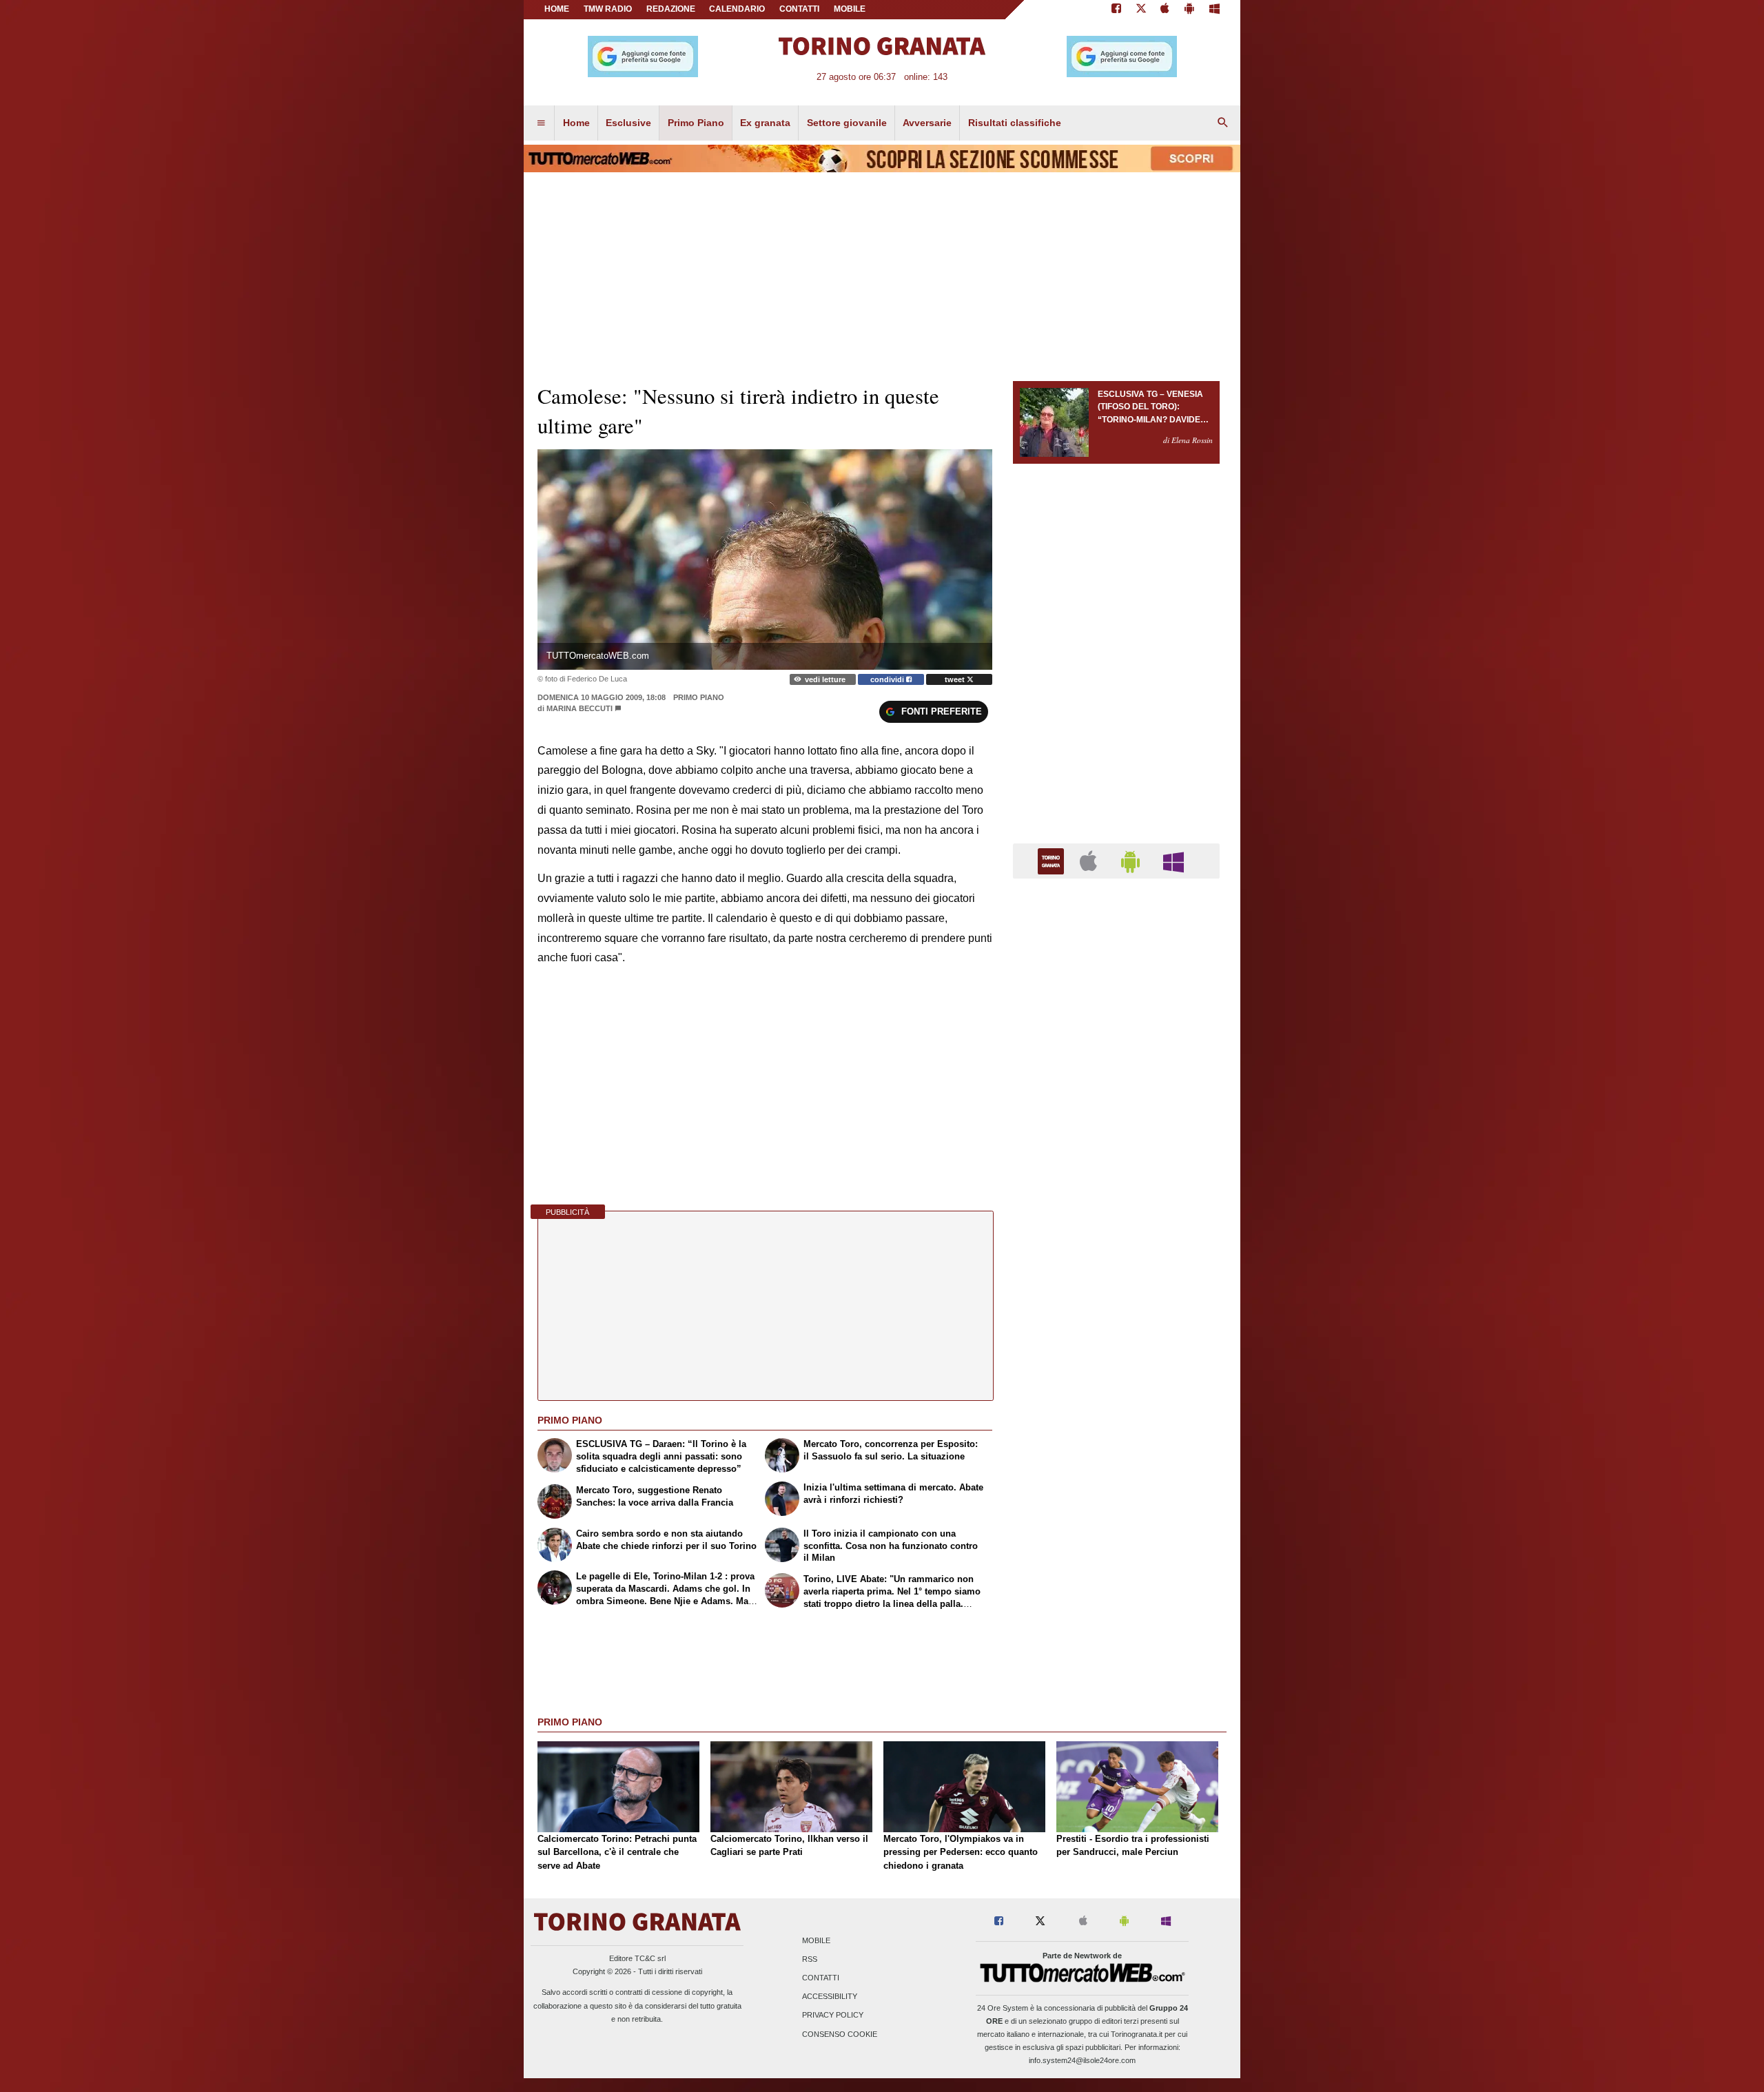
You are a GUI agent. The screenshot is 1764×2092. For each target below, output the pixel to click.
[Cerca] (1223, 123)
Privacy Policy (833, 2016)
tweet (956, 679)
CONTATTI (799, 9)
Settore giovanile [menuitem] (847, 123)
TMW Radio (608, 9)
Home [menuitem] (576, 123)
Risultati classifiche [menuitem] (1015, 123)
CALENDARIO (737, 9)
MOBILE (850, 9)
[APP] (1053, 860)
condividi (888, 679)
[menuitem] (541, 123)
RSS (810, 1959)
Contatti (821, 1978)
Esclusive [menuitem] (628, 123)
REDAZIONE (671, 9)
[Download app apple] (1166, 10)
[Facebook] (1116, 10)
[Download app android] (1189, 10)
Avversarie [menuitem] (927, 123)
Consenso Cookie (840, 2034)
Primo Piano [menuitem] (696, 123)
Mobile (816, 1940)
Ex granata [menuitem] (765, 123)
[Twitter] (1141, 10)
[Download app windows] (1214, 10)
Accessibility (830, 1997)
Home (557, 9)
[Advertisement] (1116, 1424)
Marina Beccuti (580, 708)
